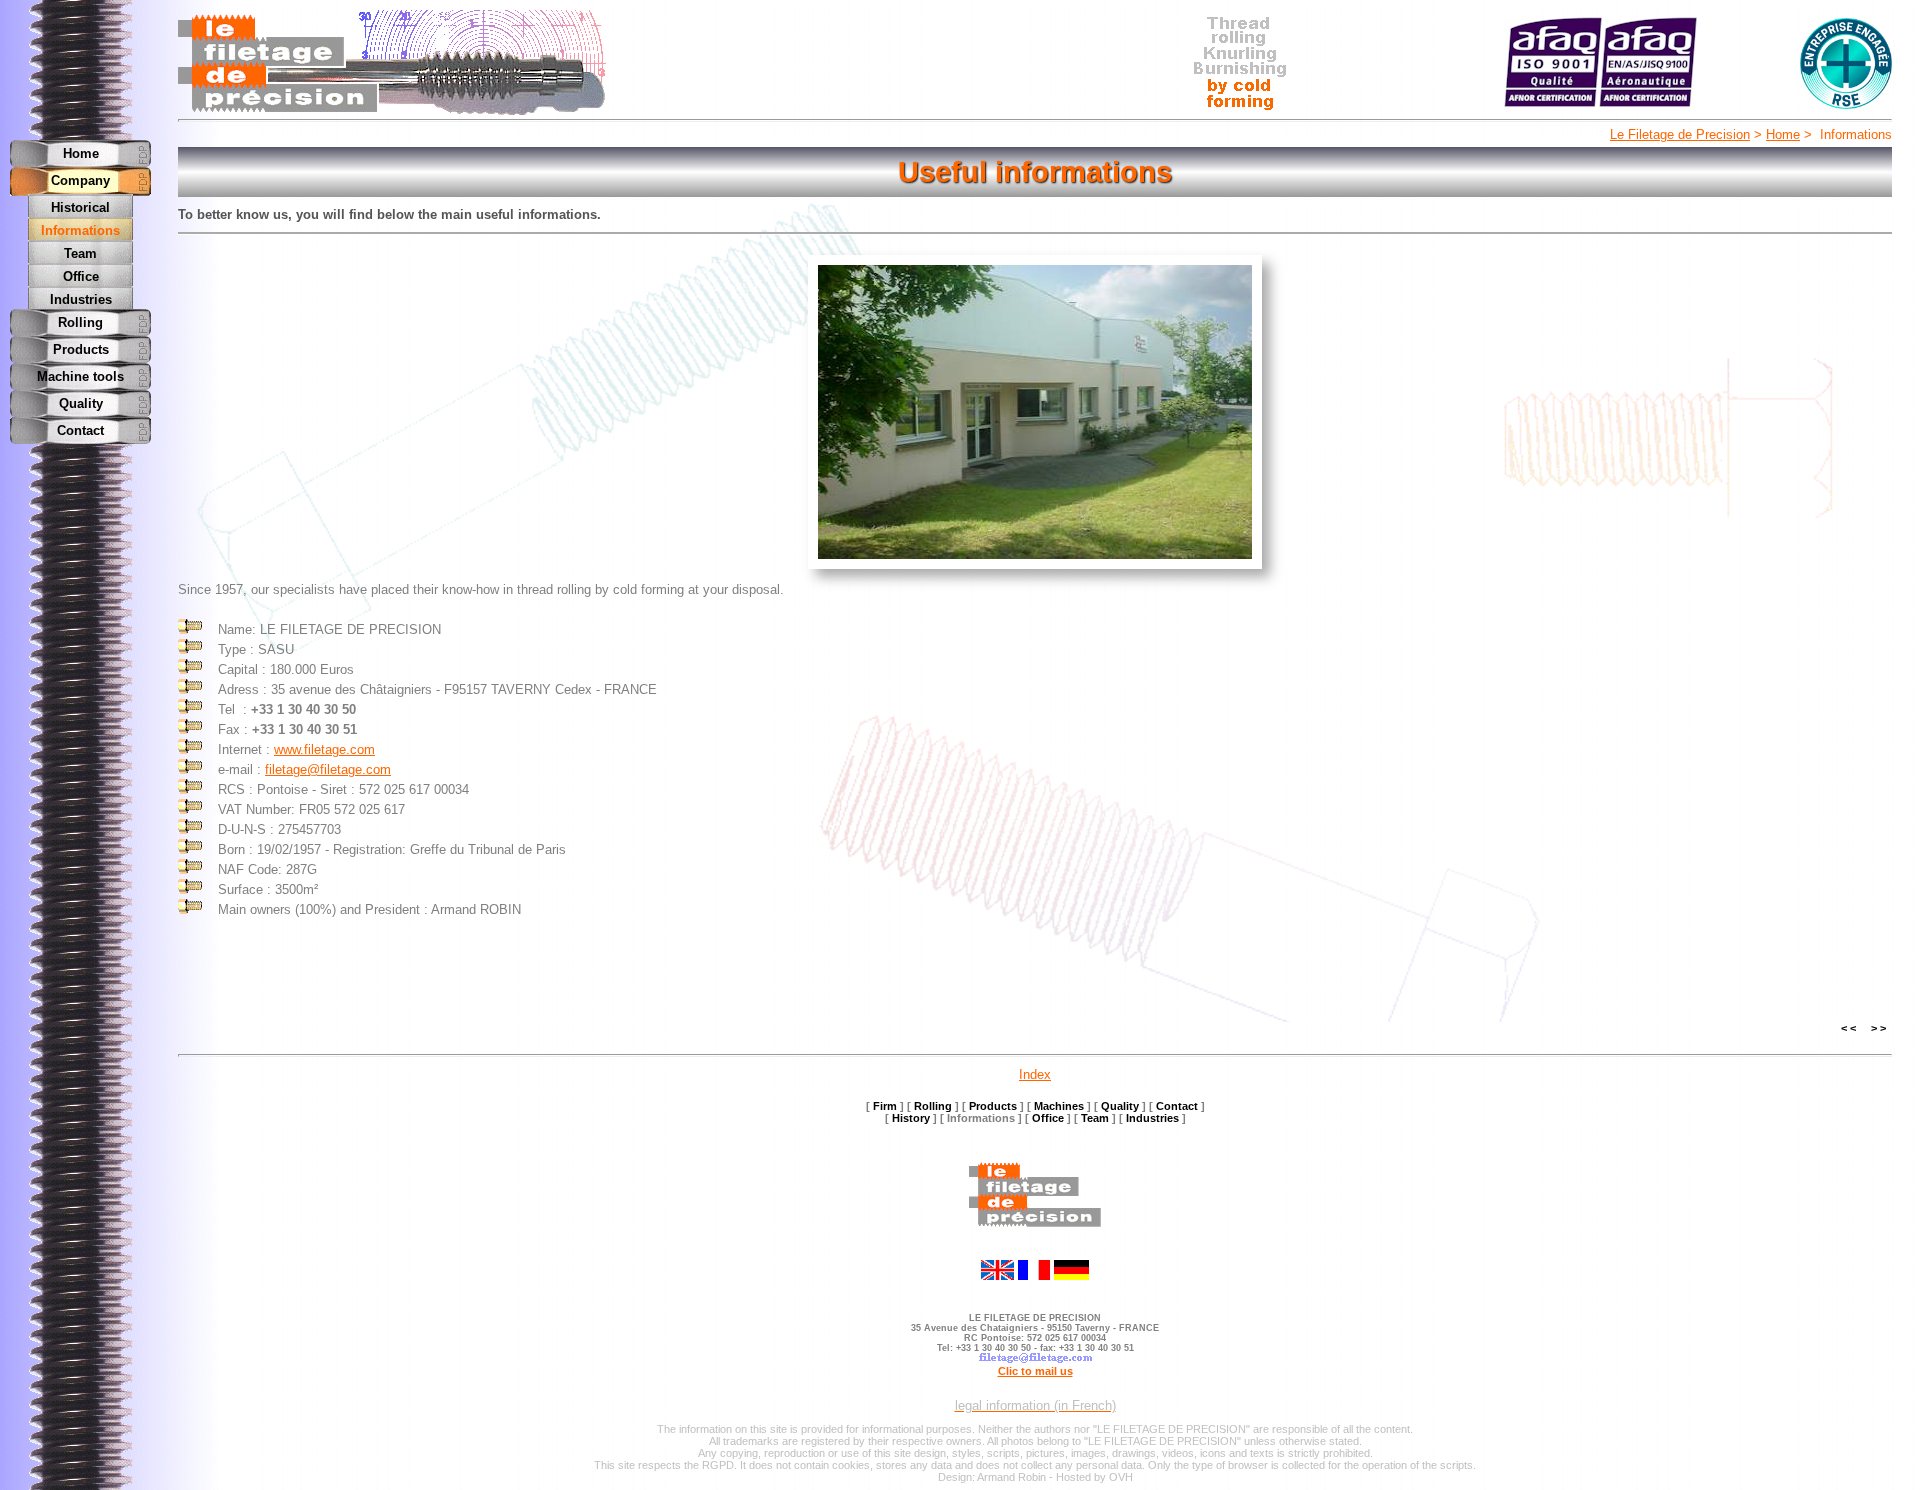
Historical (80, 207)
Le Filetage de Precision (1680, 134)
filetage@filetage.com (328, 769)
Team (80, 253)
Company (80, 180)
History (911, 1118)
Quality (81, 403)
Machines (1059, 1106)
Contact (80, 430)
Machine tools (80, 376)
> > (1878, 1028)
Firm (885, 1106)
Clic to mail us (1035, 1371)
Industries (81, 299)
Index (1035, 1074)
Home (1783, 134)
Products (81, 349)
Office (81, 276)
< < (1848, 1028)
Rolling (80, 322)
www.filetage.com (324, 749)
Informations (80, 230)
